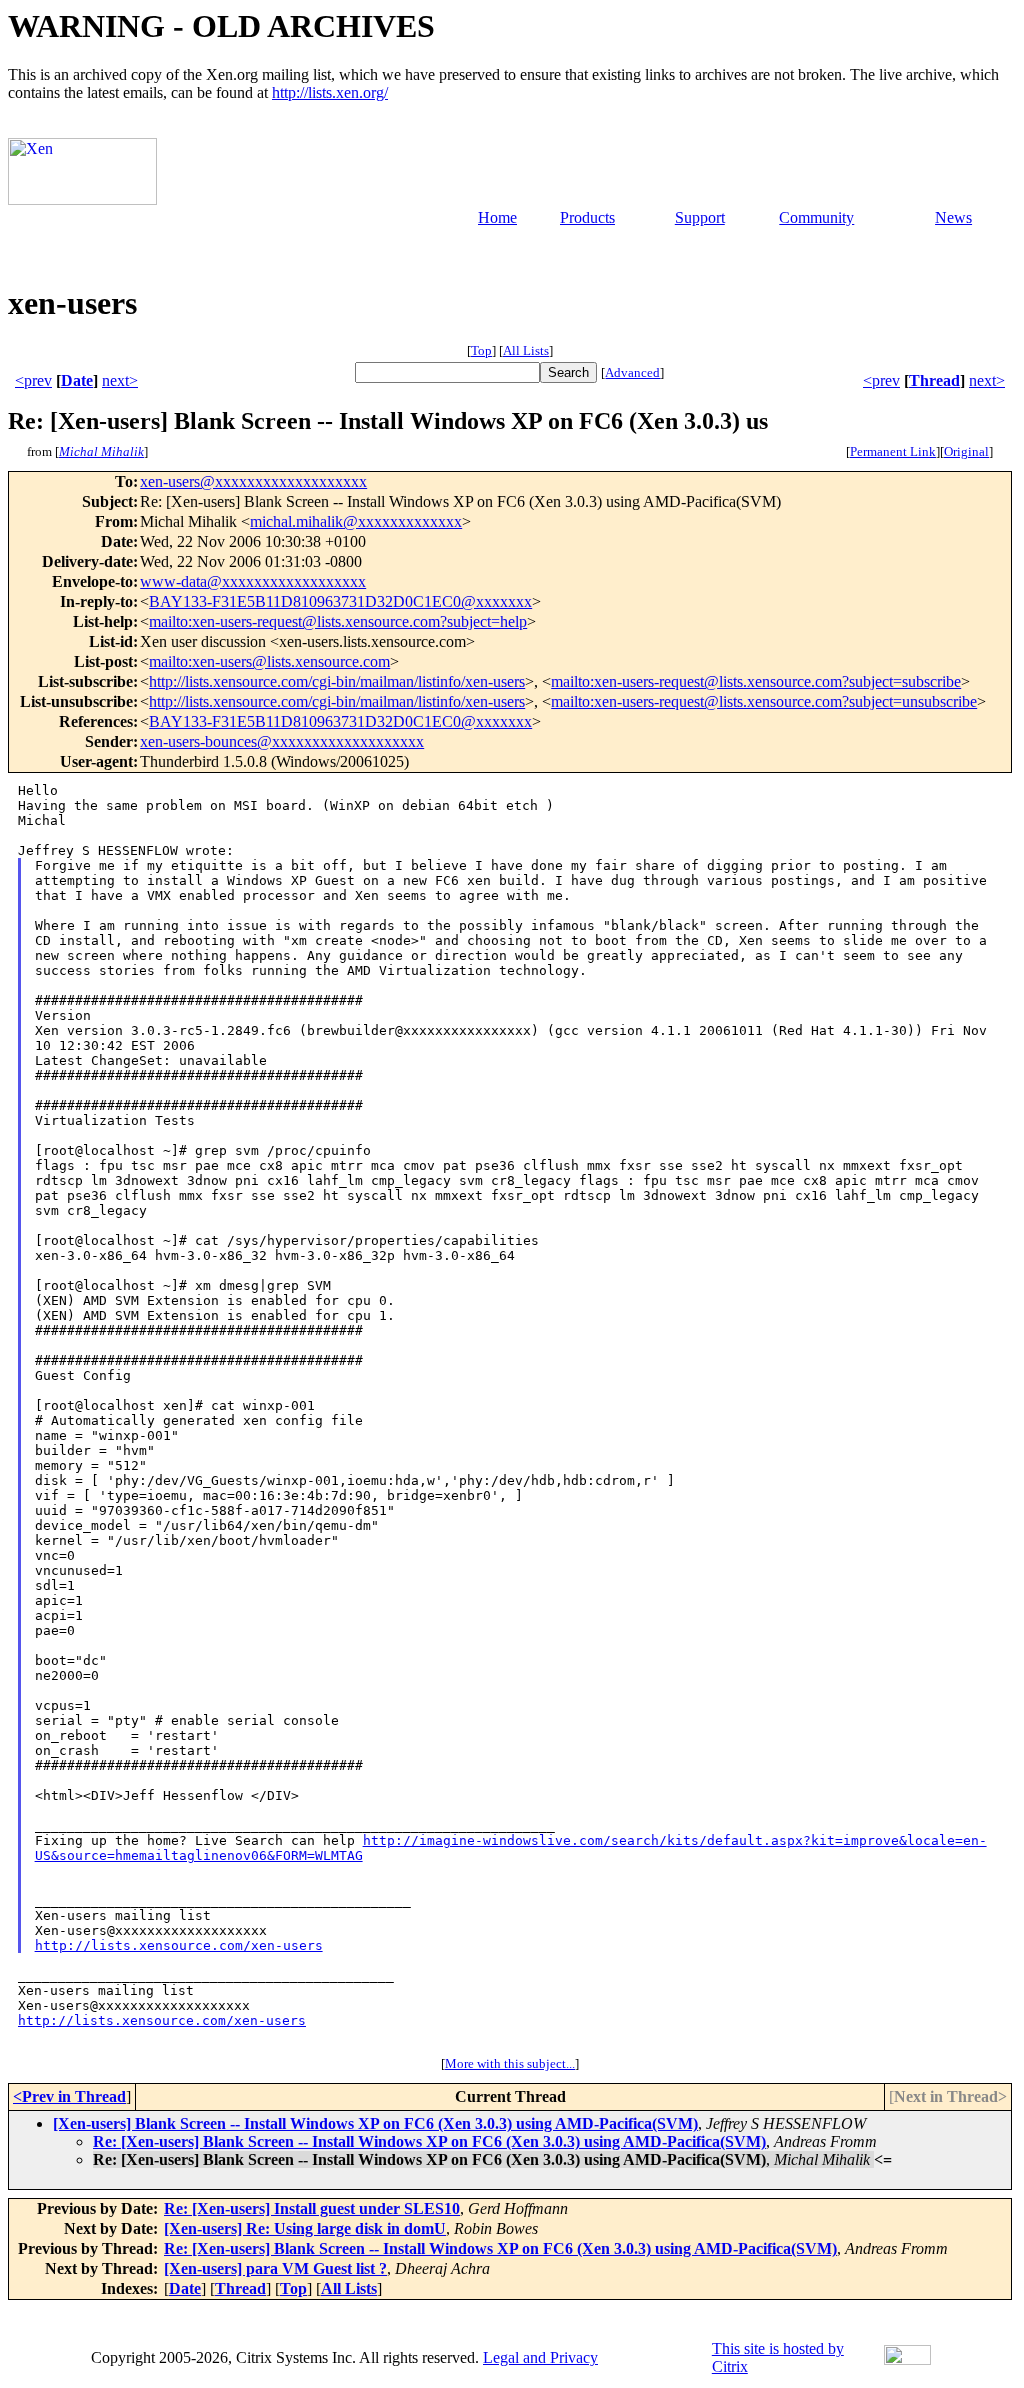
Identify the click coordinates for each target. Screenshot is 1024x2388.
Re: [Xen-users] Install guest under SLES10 (312, 2208)
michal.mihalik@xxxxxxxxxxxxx (356, 521)
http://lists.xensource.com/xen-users (179, 1945)
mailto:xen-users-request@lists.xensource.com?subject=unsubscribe (764, 701)
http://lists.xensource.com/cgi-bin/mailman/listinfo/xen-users (337, 681)
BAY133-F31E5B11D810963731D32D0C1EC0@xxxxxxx (340, 601)
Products (587, 217)
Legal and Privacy (540, 2357)
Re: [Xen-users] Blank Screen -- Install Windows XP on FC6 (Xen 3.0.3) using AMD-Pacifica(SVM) (429, 2141)
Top (481, 350)
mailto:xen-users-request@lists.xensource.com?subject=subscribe (756, 681)
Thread (934, 380)
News (953, 217)
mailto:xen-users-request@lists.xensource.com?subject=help (338, 621)
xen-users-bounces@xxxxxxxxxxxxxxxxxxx (282, 741)
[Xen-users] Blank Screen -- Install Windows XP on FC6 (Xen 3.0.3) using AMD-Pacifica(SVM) (375, 2123)
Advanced (632, 372)
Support (700, 217)
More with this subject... (510, 2063)
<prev (33, 380)
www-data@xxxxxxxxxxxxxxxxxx (253, 581)
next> (120, 380)
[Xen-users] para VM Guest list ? (275, 2268)
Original (966, 451)
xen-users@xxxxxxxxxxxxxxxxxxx (253, 481)
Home (497, 217)
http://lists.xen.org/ (330, 92)
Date (77, 380)
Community (816, 217)
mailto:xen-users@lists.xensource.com (269, 661)
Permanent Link (893, 451)
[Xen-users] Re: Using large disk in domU (305, 2228)
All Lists (526, 350)
